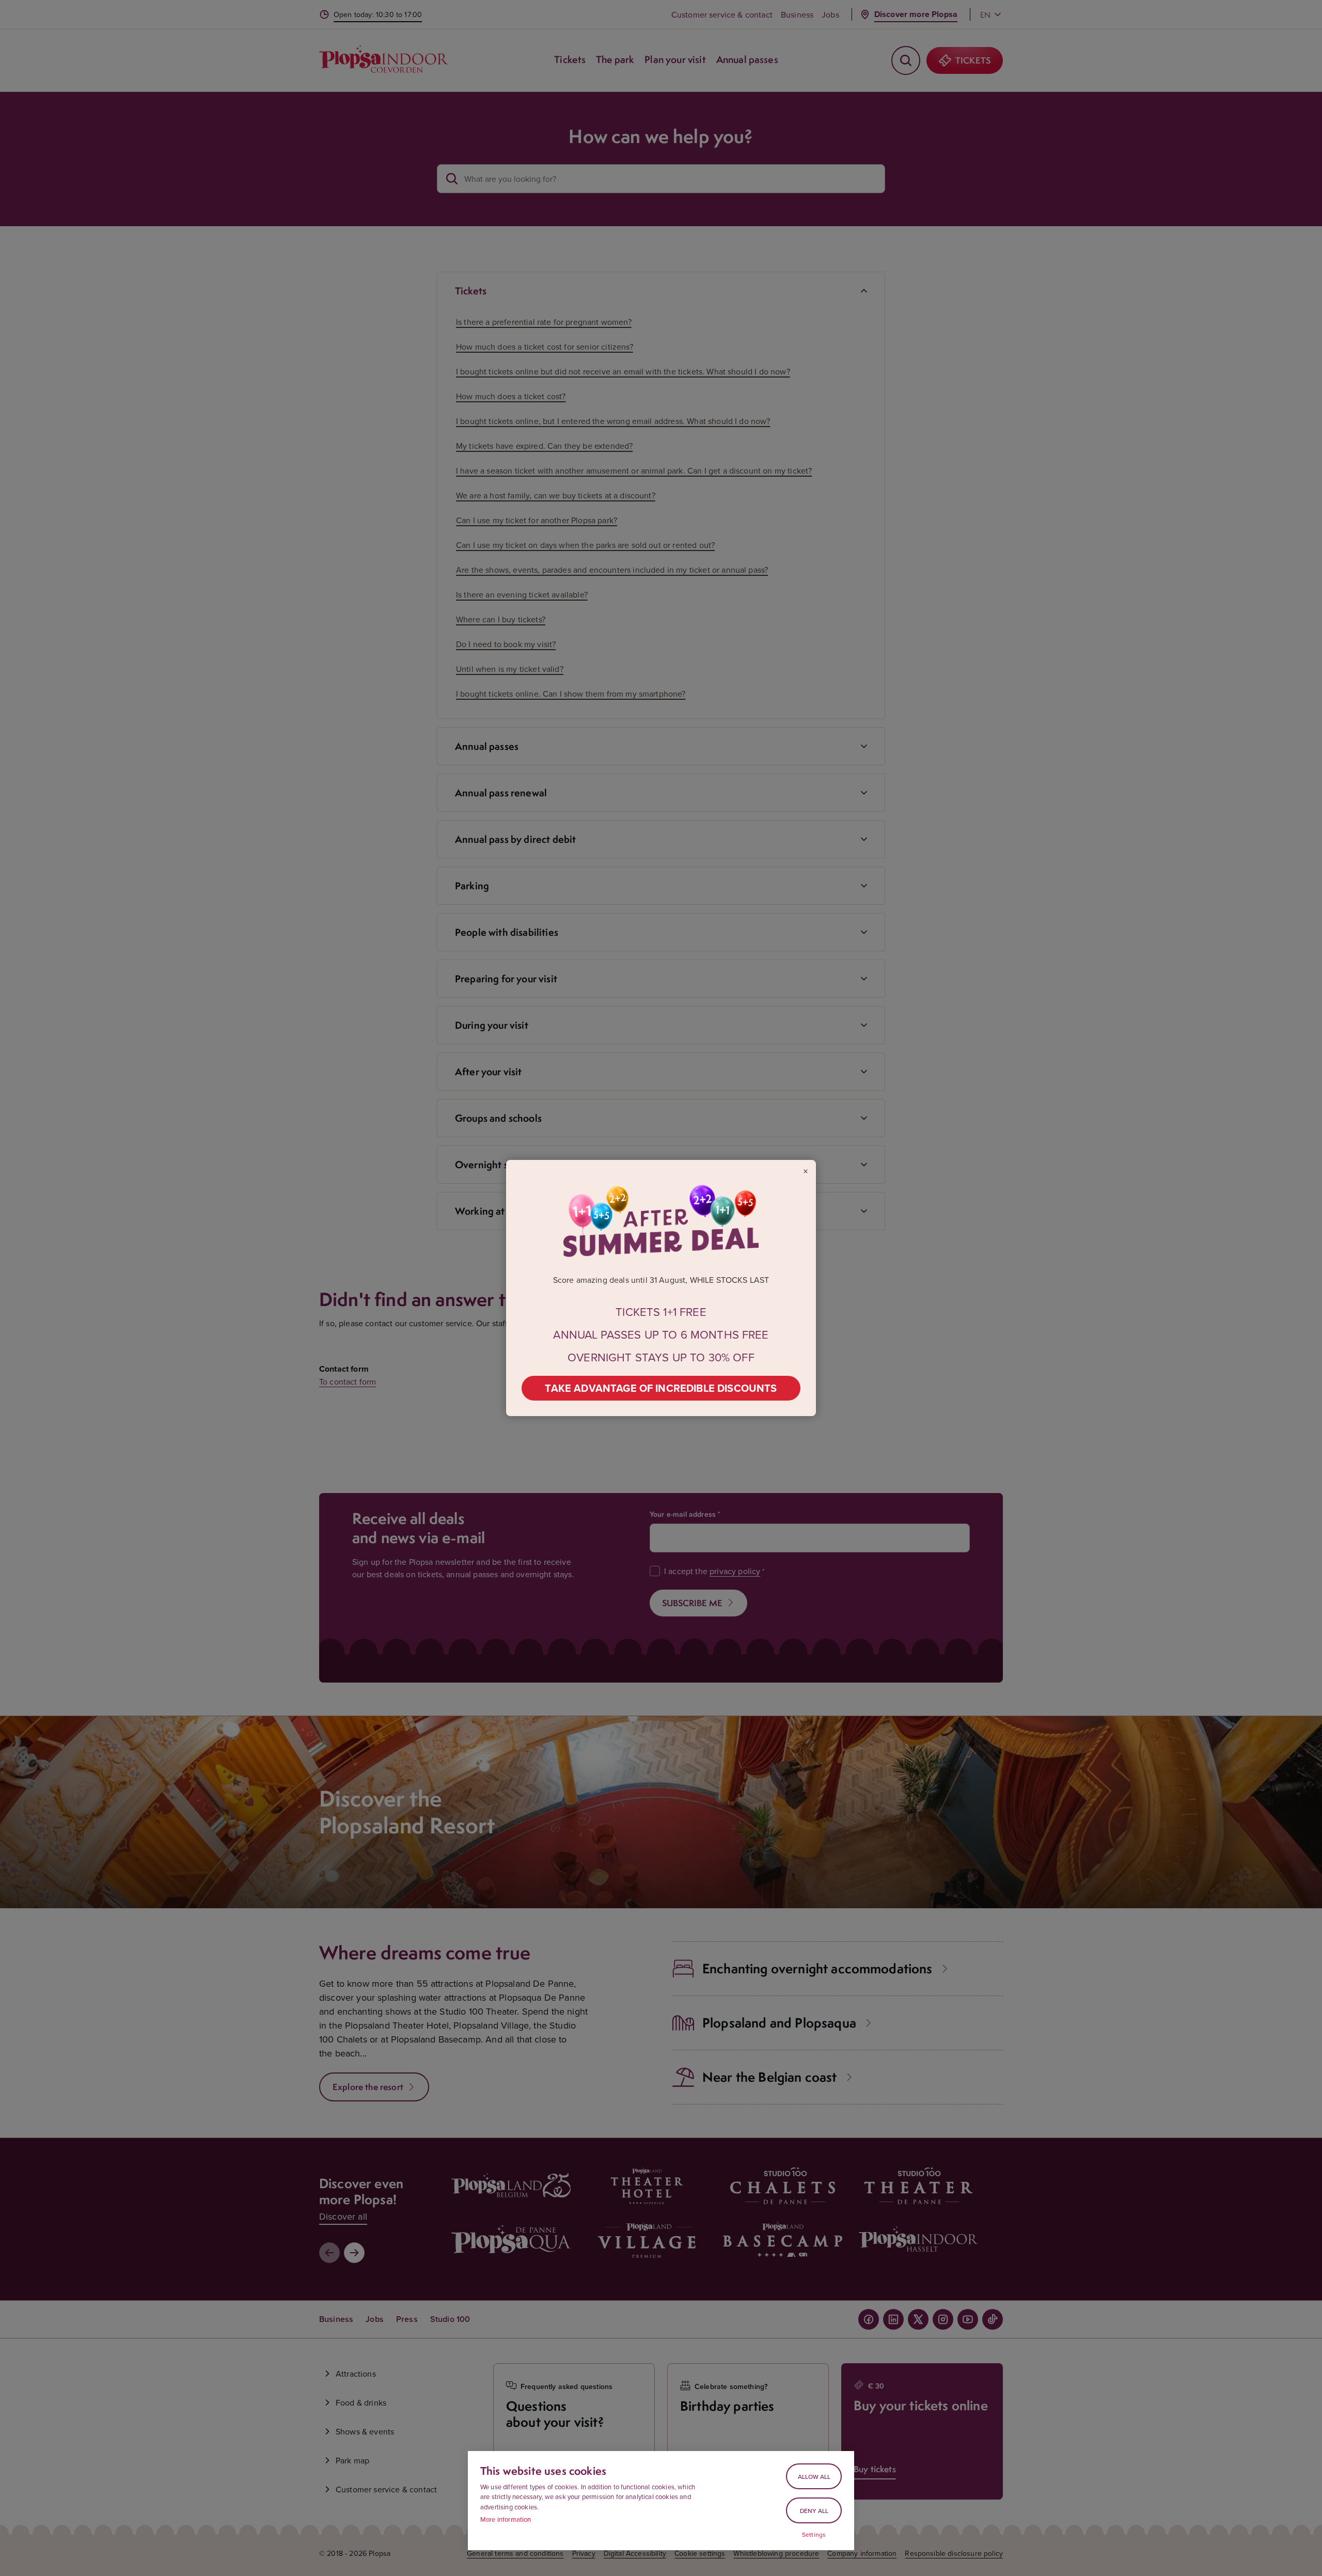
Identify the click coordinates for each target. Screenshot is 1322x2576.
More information (506, 2519)
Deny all (814, 2511)
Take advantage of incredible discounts (661, 1388)
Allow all (814, 2477)
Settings (814, 2535)
